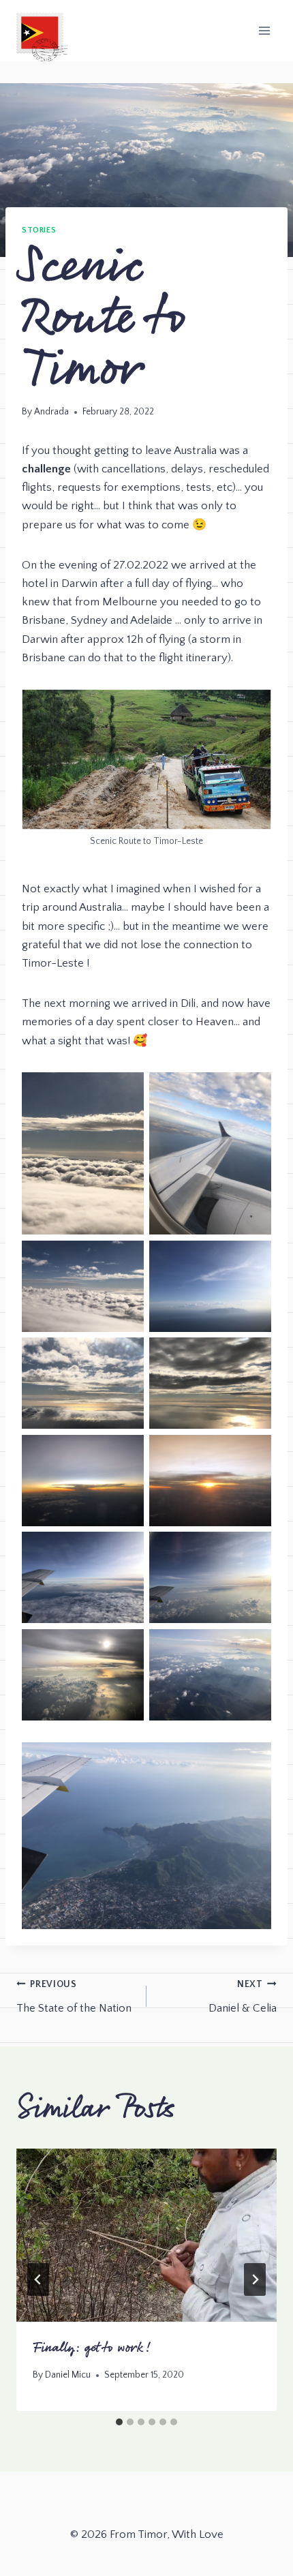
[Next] (255, 2279)
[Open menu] (264, 30)
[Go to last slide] (38, 2279)
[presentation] (146, 2236)
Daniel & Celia (243, 1997)
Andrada (51, 412)
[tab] (119, 2422)
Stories (39, 230)
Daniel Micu (68, 2375)
